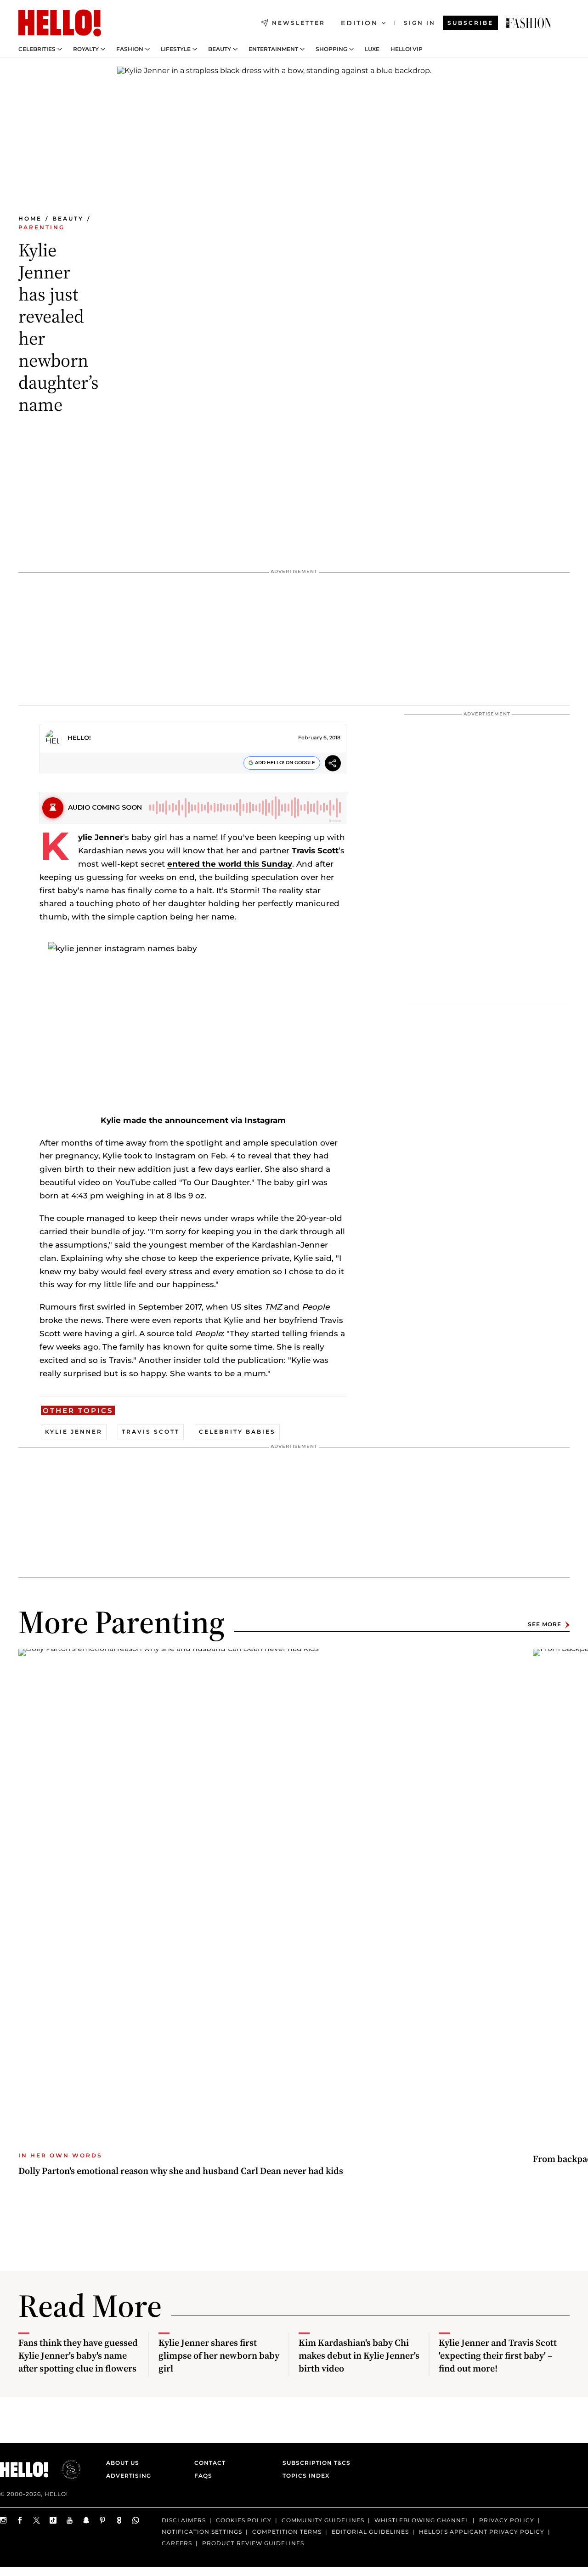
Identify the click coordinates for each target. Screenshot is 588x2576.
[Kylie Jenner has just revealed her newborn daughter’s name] (529, 23)
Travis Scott (151, 1432)
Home (30, 218)
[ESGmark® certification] (66, 2469)
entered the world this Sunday (230, 864)
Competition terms (287, 2532)
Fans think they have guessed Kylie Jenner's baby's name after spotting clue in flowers (78, 2355)
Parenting (42, 227)
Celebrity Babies (237, 1432)
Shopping (331, 49)
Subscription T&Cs (314, 2463)
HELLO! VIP (407, 49)
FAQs (203, 2476)
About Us (123, 2463)
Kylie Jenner (101, 837)
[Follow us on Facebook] (20, 2520)
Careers (177, 2543)
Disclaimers (184, 2520)
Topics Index (306, 2476)
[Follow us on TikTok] (53, 2520)
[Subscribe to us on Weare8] (119, 2520)
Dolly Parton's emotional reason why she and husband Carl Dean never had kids (181, 2171)
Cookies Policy (244, 2520)
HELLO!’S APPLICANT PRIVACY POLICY (482, 2532)
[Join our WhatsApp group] (136, 2520)
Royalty (86, 49)
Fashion (130, 49)
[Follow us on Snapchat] (86, 2520)
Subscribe (470, 23)
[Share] (333, 764)
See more (545, 1625)
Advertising (129, 2476)
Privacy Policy (507, 2520)
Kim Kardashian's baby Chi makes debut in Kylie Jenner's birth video (359, 2355)
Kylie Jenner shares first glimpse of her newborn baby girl (219, 2355)
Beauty (220, 49)
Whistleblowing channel (422, 2520)
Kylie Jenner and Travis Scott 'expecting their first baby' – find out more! (498, 2355)
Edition (359, 23)
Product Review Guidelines (253, 2543)
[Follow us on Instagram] (4, 2520)
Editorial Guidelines (370, 2532)
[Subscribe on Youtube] (70, 2520)
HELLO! (79, 738)
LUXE (372, 49)
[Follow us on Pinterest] (103, 2520)
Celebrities (37, 49)
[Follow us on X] (37, 2520)
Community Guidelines (323, 2520)
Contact (210, 2463)
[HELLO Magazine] (60, 23)
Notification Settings (202, 2532)
